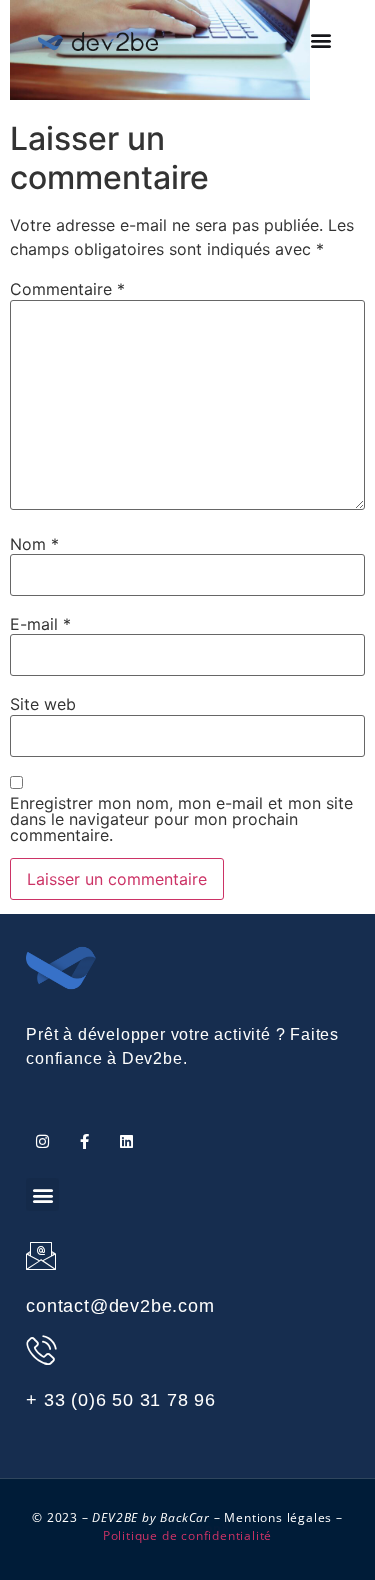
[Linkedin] (126, 1141)
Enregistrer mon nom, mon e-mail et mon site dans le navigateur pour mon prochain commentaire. (181, 819)
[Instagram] (42, 1141)
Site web (43, 704)
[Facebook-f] (84, 1141)
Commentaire (67, 289)
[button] (321, 40)
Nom (34, 544)
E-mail (40, 624)
